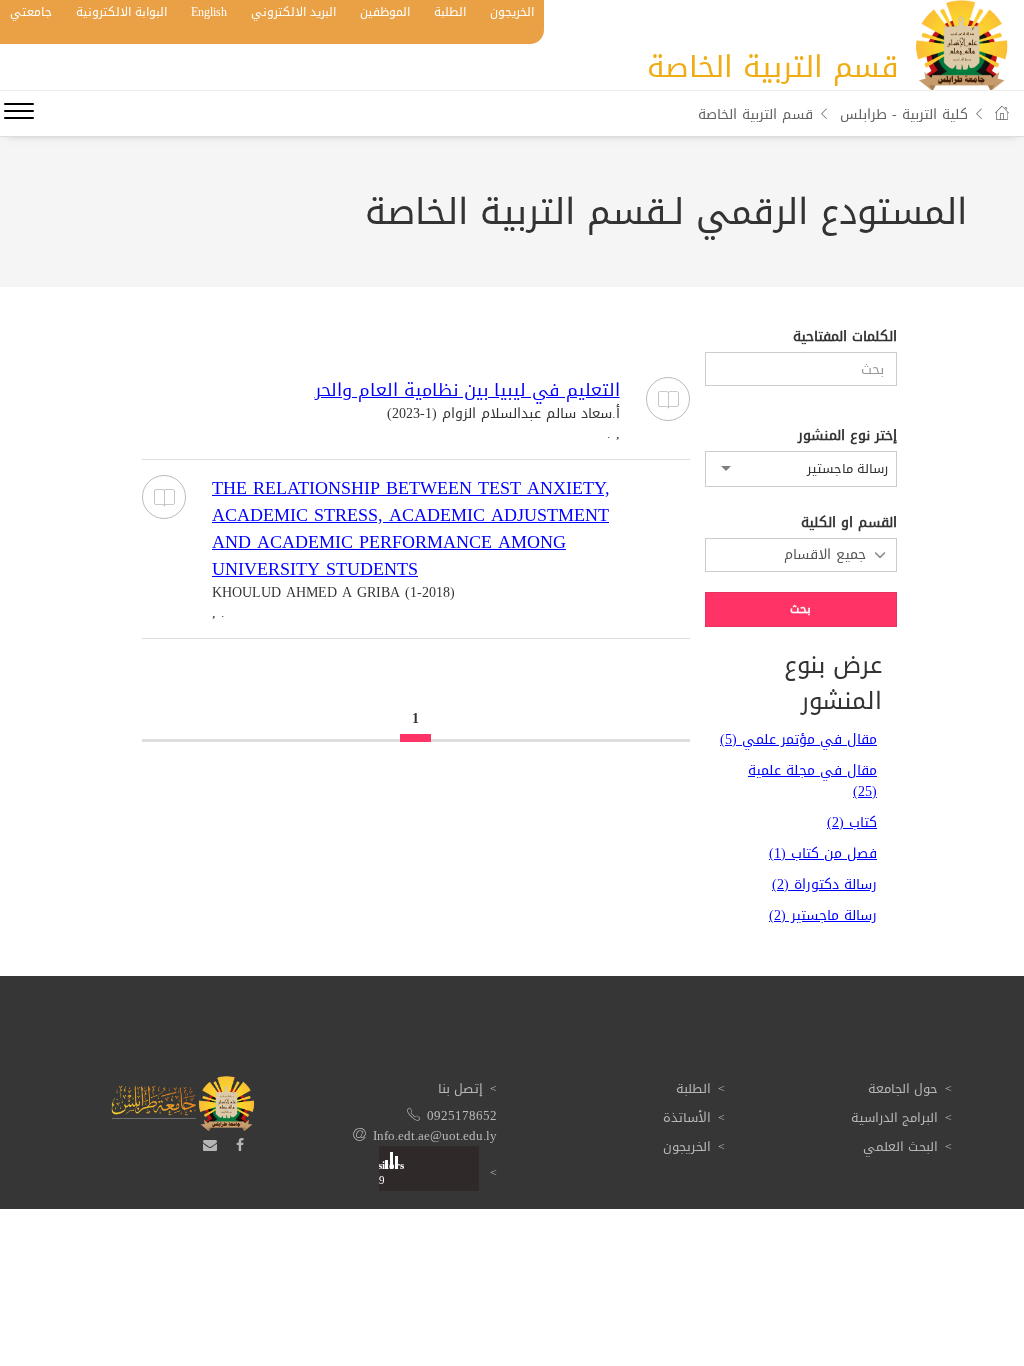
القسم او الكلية (849, 523)
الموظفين (385, 12)
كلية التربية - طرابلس (904, 114)
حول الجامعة (903, 1088)
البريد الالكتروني (293, 12)
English (209, 12)
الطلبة (450, 12)
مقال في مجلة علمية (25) (812, 781)
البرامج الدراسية (894, 1117)
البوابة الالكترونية (121, 12)
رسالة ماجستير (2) (823, 915)
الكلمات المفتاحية (845, 337)
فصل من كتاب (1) (823, 853)
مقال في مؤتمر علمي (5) (798, 739)
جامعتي (31, 12)
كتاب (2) (852, 822)
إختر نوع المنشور (847, 436)
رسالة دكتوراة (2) (824, 884)
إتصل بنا (460, 1088)
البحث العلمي (900, 1146)
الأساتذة (687, 1117)
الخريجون (512, 12)
